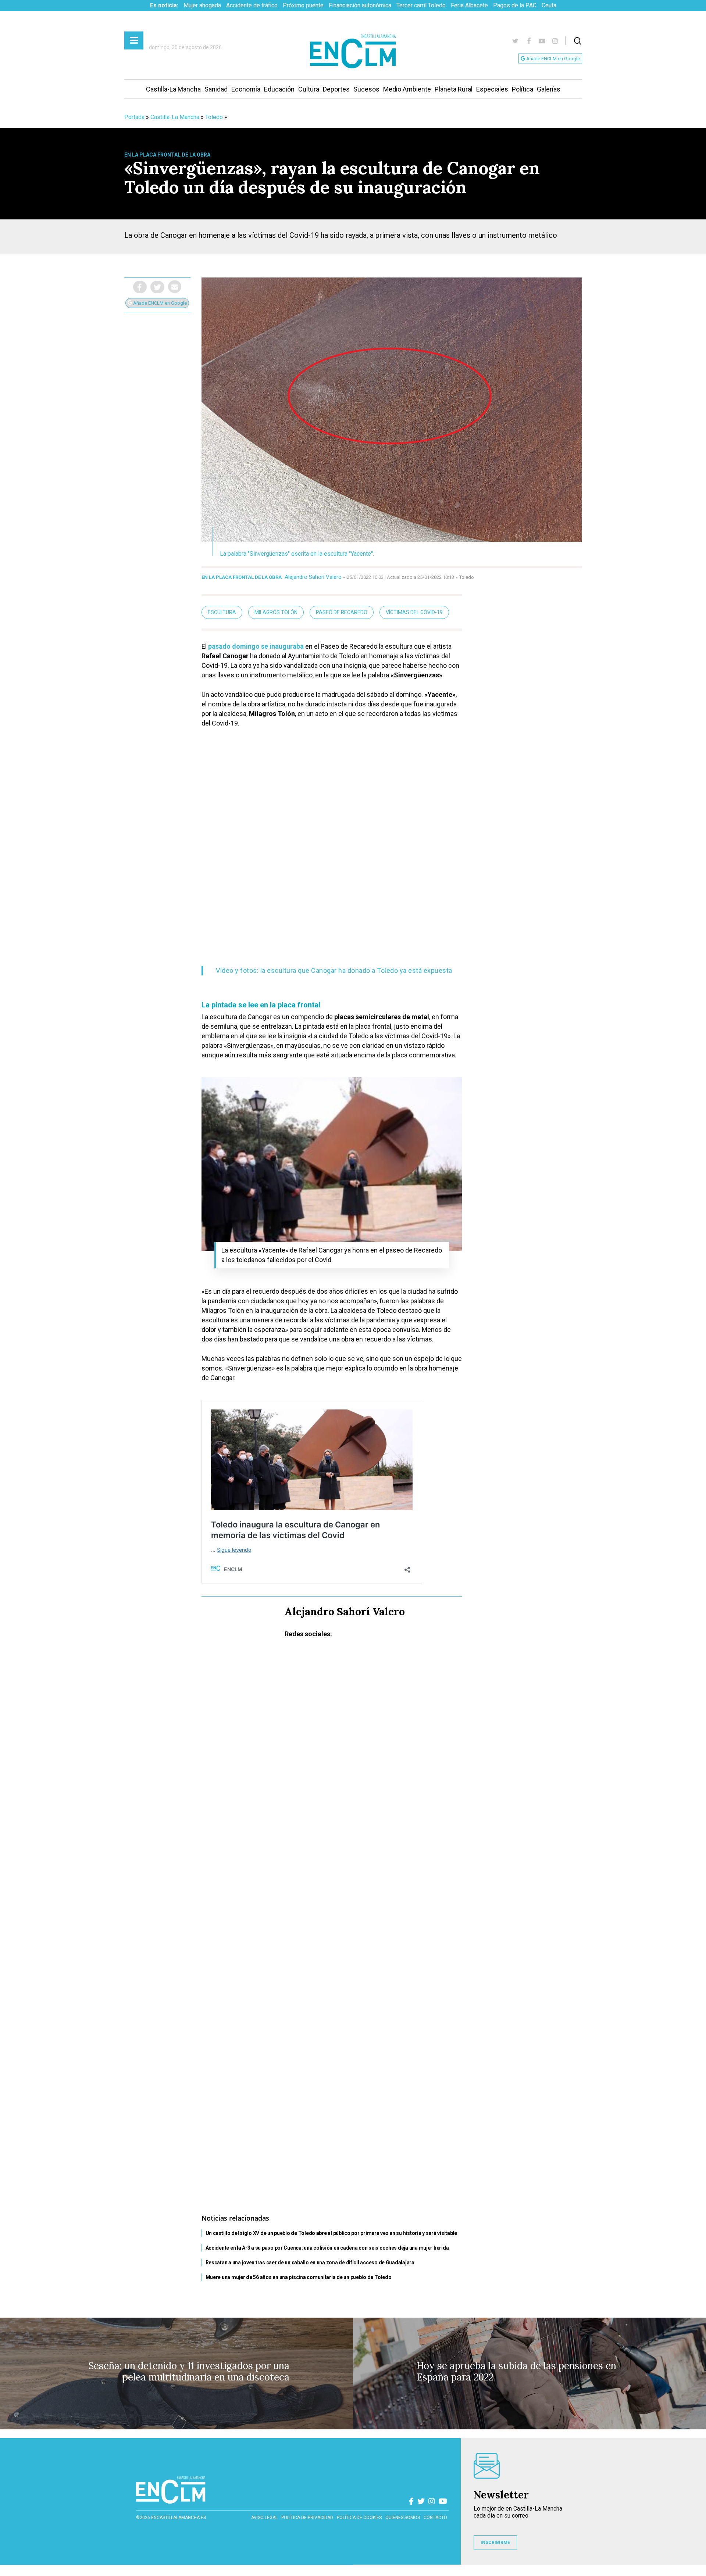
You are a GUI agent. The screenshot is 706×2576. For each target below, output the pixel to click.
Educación (279, 89)
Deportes (336, 89)
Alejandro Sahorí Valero (313, 577)
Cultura (309, 89)
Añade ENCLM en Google (552, 59)
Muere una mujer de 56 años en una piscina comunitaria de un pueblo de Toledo (299, 2277)
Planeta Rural (454, 89)
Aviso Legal (264, 2518)
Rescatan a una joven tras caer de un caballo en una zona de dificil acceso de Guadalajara (310, 2262)
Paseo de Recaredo (342, 612)
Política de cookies (359, 2518)
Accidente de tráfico (252, 5)
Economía (246, 89)
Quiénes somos (403, 2518)
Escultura (222, 612)
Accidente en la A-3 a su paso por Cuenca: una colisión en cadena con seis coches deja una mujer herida (327, 2248)
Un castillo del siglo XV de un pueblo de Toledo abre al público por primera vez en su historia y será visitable (331, 2233)
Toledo (214, 117)
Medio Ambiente (407, 89)
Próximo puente (303, 5)
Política (523, 89)
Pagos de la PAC (515, 5)
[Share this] (140, 287)
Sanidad (216, 89)
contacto (435, 2518)
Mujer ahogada (202, 5)
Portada (134, 117)
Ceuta (549, 5)
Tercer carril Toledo (421, 5)
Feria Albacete (469, 5)
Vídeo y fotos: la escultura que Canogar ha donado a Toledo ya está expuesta (334, 970)
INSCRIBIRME (495, 2543)
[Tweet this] (157, 287)
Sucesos (366, 89)
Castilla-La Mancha (173, 89)
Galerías (549, 89)
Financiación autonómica (360, 5)
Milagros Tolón (276, 612)
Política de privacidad (307, 2518)
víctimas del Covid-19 (414, 612)
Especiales (492, 89)
